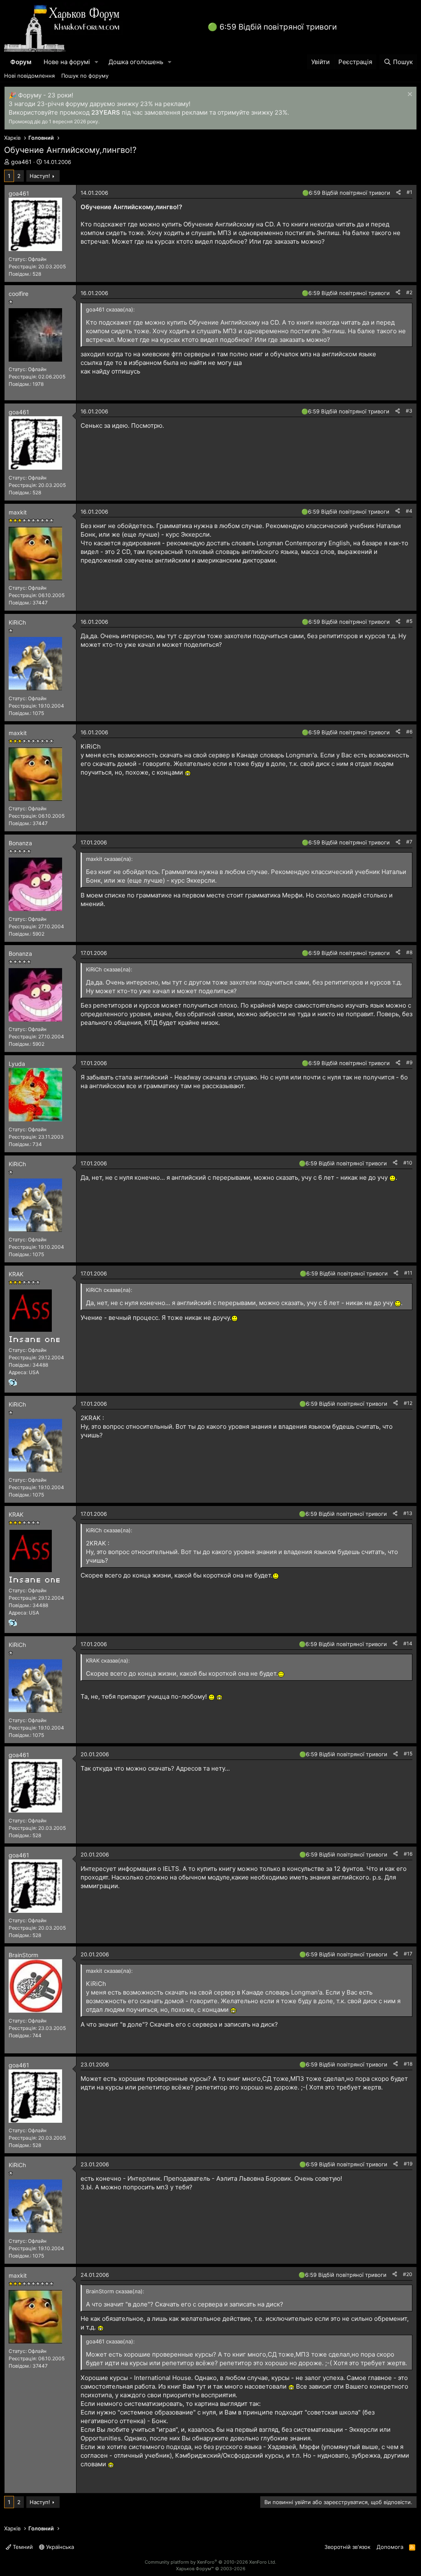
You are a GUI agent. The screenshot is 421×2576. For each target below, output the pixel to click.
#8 (409, 952)
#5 (409, 621)
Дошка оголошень (136, 62)
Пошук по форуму (85, 76)
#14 (408, 1643)
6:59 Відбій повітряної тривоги (278, 27)
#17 (408, 1954)
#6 (409, 732)
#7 (409, 842)
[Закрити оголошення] (409, 95)
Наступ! (40, 176)
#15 (408, 1754)
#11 (408, 1273)
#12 (408, 1403)
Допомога (390, 2547)
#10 (408, 1163)
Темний (22, 2547)
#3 (409, 411)
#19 (408, 2164)
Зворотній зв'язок (347, 2547)
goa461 (21, 162)
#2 (409, 292)
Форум (21, 62)
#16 (408, 1854)
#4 (409, 511)
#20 (408, 2274)
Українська (59, 2547)
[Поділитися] (398, 193)
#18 (408, 2064)
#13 (408, 1513)
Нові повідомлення (29, 76)
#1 (409, 192)
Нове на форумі (67, 62)
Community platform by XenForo (210, 2562)
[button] (97, 62)
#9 (409, 1062)
